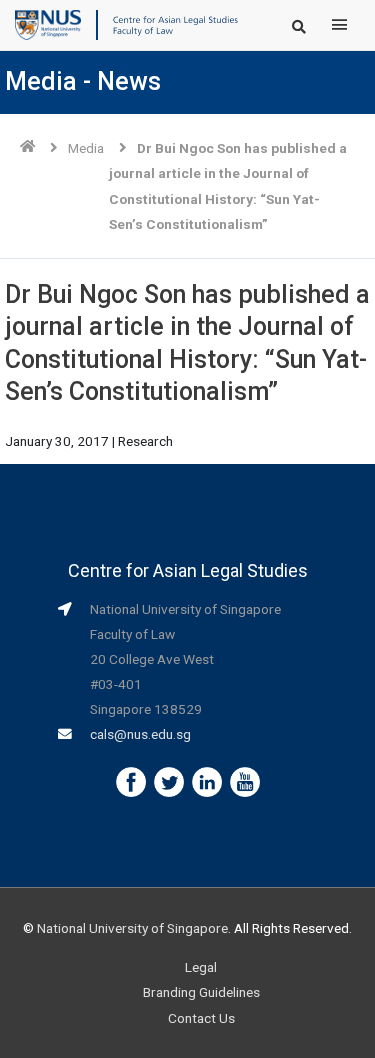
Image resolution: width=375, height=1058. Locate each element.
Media (86, 148)
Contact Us (201, 1018)
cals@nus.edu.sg (140, 734)
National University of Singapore (132, 928)
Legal (201, 967)
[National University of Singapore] (48, 24)
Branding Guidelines (201, 992)
